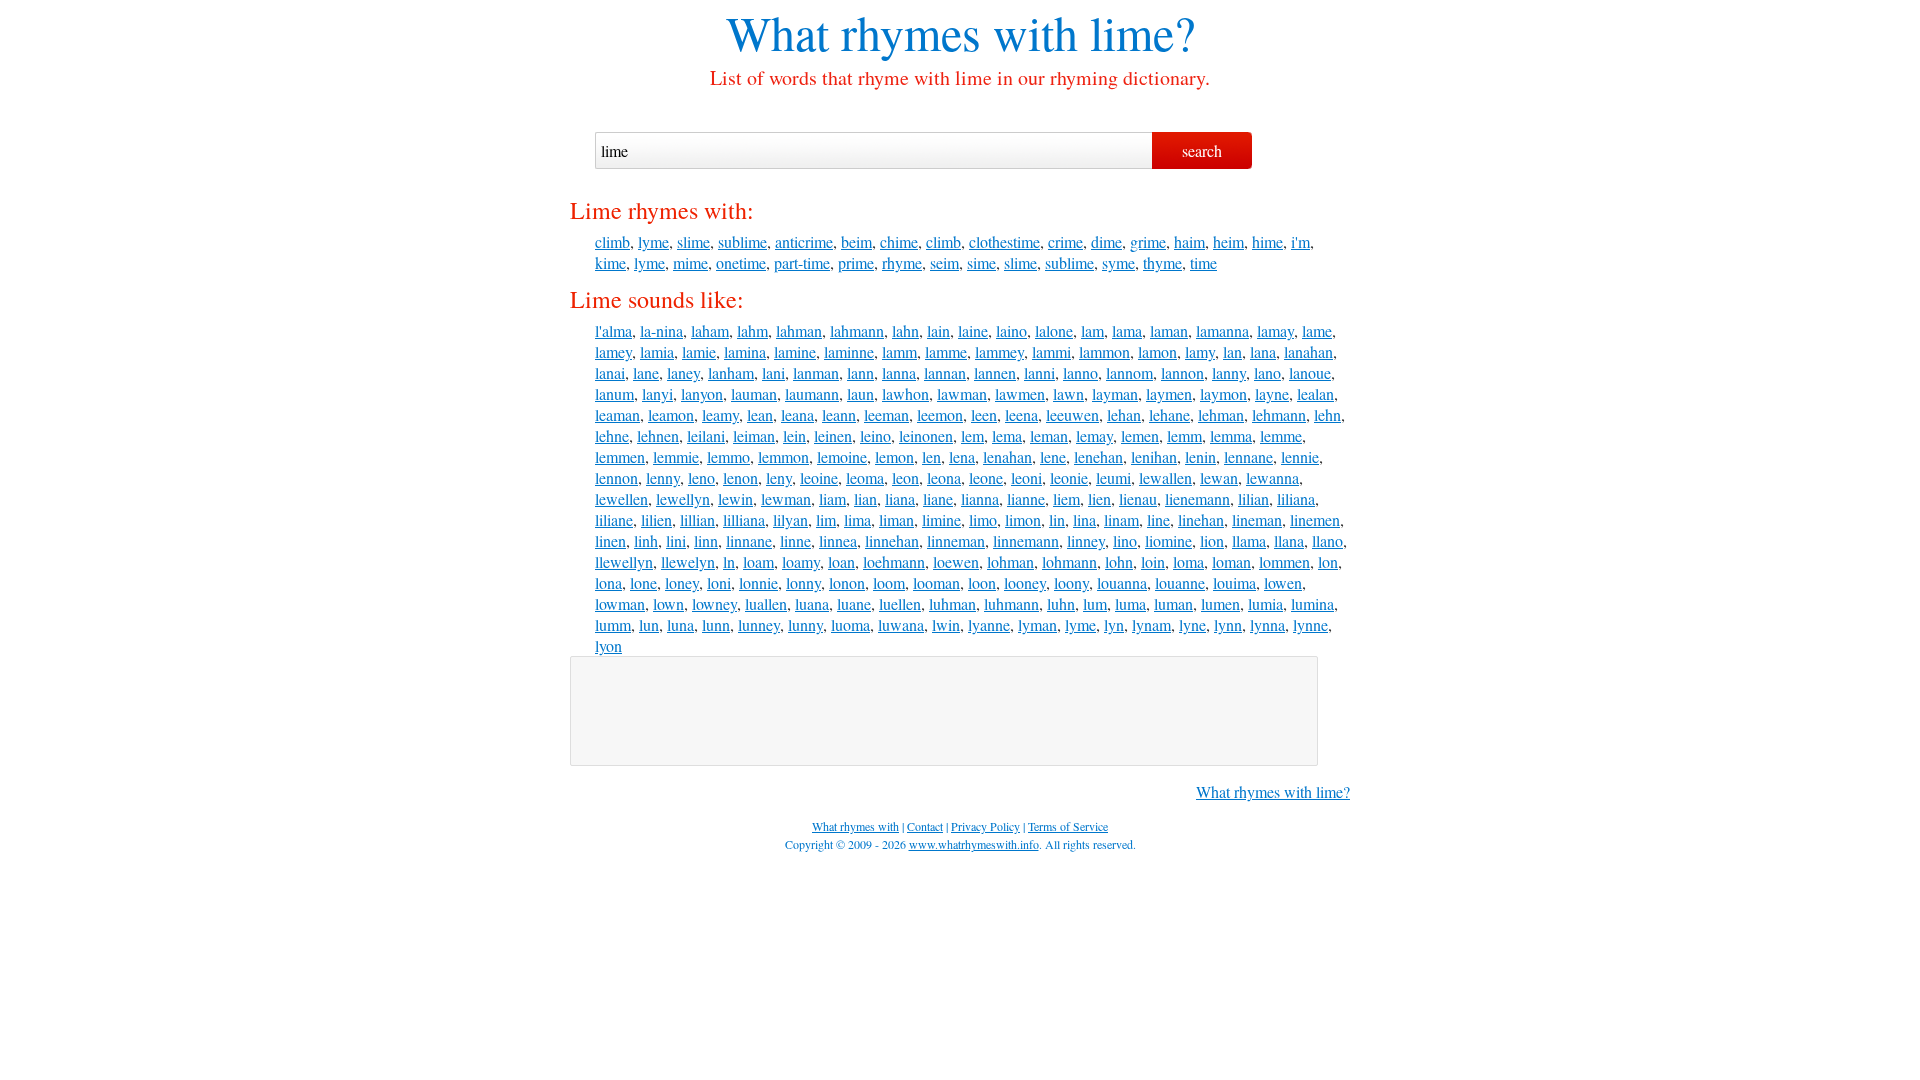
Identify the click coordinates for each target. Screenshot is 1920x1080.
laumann (812, 393)
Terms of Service (1068, 826)
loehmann (894, 561)
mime (690, 262)
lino (1125, 540)
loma (1188, 561)
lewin (735, 498)
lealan (1315, 393)
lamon (1157, 351)
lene (1053, 456)
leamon (671, 414)
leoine (819, 477)
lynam (1151, 624)
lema (1007, 435)
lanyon (702, 393)
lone (643, 582)
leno (701, 477)
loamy (801, 561)
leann (839, 414)
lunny (805, 624)
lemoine (842, 456)
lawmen (1020, 393)
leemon (940, 414)
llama (1249, 540)
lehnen (658, 435)
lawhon (905, 393)
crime (1065, 241)
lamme (946, 351)
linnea (838, 540)
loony (1071, 582)
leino (875, 435)
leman (1049, 435)
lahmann (857, 330)
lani (773, 372)
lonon (847, 582)
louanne (1180, 582)
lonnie (758, 582)
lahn (905, 330)
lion (1212, 540)
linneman (956, 540)
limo (983, 519)
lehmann (1279, 414)
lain (938, 330)
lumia (1265, 603)
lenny (663, 477)
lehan (1124, 414)
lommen (1284, 561)
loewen (956, 561)
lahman (799, 330)
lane (646, 372)
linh (646, 540)
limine (941, 519)
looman (936, 582)
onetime (741, 262)
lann (860, 372)
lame (1317, 330)
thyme (1162, 262)
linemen (1315, 519)
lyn (1114, 624)
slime (693, 241)
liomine (1168, 540)
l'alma (613, 330)
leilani (706, 435)
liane (938, 498)
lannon (1182, 372)
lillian (697, 519)
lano (1267, 372)
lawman (962, 393)
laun (860, 393)
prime (856, 262)
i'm (1300, 241)
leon (905, 477)
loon (982, 582)
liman (896, 519)
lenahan (1007, 456)
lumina (1312, 603)
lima (857, 519)
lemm (1184, 435)
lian (865, 498)
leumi (1113, 477)
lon (1328, 561)
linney (1086, 540)
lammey (999, 351)
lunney (759, 624)
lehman (1221, 414)
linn (706, 540)
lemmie (676, 456)
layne (1272, 393)
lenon (740, 477)
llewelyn (688, 561)
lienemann (1197, 498)
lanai (610, 372)
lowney (714, 603)
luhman (952, 603)
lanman (816, 372)
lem (972, 435)
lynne (1310, 624)
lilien (656, 519)
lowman (620, 603)
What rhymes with (902, 32)
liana (900, 498)
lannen (995, 372)
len (931, 456)
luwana (901, 624)
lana (1263, 351)
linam (1121, 519)
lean (760, 414)
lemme (1281, 435)
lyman (1037, 624)
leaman (617, 414)
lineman (1257, 519)
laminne (849, 351)
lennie (1300, 456)
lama (1127, 330)
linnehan (892, 540)
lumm (613, 624)
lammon (1104, 351)
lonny (803, 582)
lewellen (621, 498)
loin (1153, 561)
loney (682, 582)
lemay (1094, 435)
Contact (925, 826)
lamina (745, 351)
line (1158, 519)
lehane (1169, 414)
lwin (946, 624)
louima (1234, 582)
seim (944, 262)
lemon (894, 456)
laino (1011, 330)
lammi (1051, 351)
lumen (1220, 603)
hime (1267, 241)
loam (758, 561)
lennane (1248, 456)
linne (795, 540)
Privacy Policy (985, 826)
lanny (1229, 372)
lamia (657, 351)
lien (1099, 498)
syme (1118, 262)
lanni (1039, 372)
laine (973, 330)
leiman (754, 435)
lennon (616, 477)
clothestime (1004, 241)
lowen (1283, 582)
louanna (1122, 582)
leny (779, 477)
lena (962, 456)
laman (1169, 330)
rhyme (902, 262)
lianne (1026, 498)
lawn (1068, 393)
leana (797, 414)
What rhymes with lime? (1273, 791)
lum (1095, 603)
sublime (742, 241)
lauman (754, 393)
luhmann (1011, 603)
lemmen (620, 456)
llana (1289, 540)
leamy (720, 414)
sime (981, 262)
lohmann (1069, 561)
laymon (1223, 393)
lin (1057, 519)
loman (1231, 561)
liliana (1296, 498)
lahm (752, 330)
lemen (1140, 435)
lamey (613, 351)
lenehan (1098, 456)
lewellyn (683, 498)
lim (826, 519)
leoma (865, 477)
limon (1023, 519)
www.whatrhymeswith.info (974, 844)
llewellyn (624, 561)
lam (1092, 330)
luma (1130, 603)
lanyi (657, 393)
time (1203, 262)
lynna (1267, 624)
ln (729, 561)
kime (610, 262)
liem (1066, 498)
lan (1232, 351)
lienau (1138, 498)
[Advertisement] (944, 711)
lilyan (790, 519)
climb (612, 241)
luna (680, 624)
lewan (1219, 477)
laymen (1169, 393)
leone (986, 477)
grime (1148, 241)
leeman (886, 414)
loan (841, 561)
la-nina (661, 330)
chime (899, 241)
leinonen (926, 435)
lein (794, 435)
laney (683, 372)
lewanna (1272, 477)
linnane (749, 540)
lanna (899, 372)
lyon (608, 645)
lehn (1327, 414)
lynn (1228, 624)
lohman (1010, 561)
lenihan (1154, 456)
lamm (899, 351)
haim (1189, 241)
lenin (1200, 456)
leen (984, 414)
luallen (766, 603)
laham (710, 330)
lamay (1275, 330)
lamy (1200, 351)
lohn (1119, 561)
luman (1173, 603)
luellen (900, 603)
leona (944, 477)
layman (1115, 393)
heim (1228, 241)
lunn (716, 624)
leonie (1069, 477)
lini (676, 540)
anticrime (804, 241)
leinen (833, 435)
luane (854, 603)
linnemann (1026, 540)
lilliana (744, 519)
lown (668, 603)
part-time (802, 262)
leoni (1026, 477)
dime (1106, 241)
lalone (1054, 330)
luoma (850, 624)
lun (649, 624)
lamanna (1222, 330)
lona (608, 582)
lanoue (1310, 372)
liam (832, 498)
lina (1084, 519)
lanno (1080, 372)
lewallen (1165, 477)
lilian (1253, 498)
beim (856, 241)
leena (1021, 414)
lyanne (989, 624)
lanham (731, 372)
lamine (795, 351)
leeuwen (1072, 414)
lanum (614, 393)
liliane (614, 519)
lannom (1129, 372)
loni (719, 582)
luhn (1061, 603)
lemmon (783, 456)
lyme (653, 241)
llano (1327, 540)
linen (610, 540)
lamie (699, 351)
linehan (1201, 519)
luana (812, 603)
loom (889, 582)
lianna (980, 498)
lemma (1231, 435)
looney (1025, 582)
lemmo (728, 456)
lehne (612, 435)
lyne (1192, 624)
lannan (945, 372)
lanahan (1308, 351)
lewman (786, 498)
